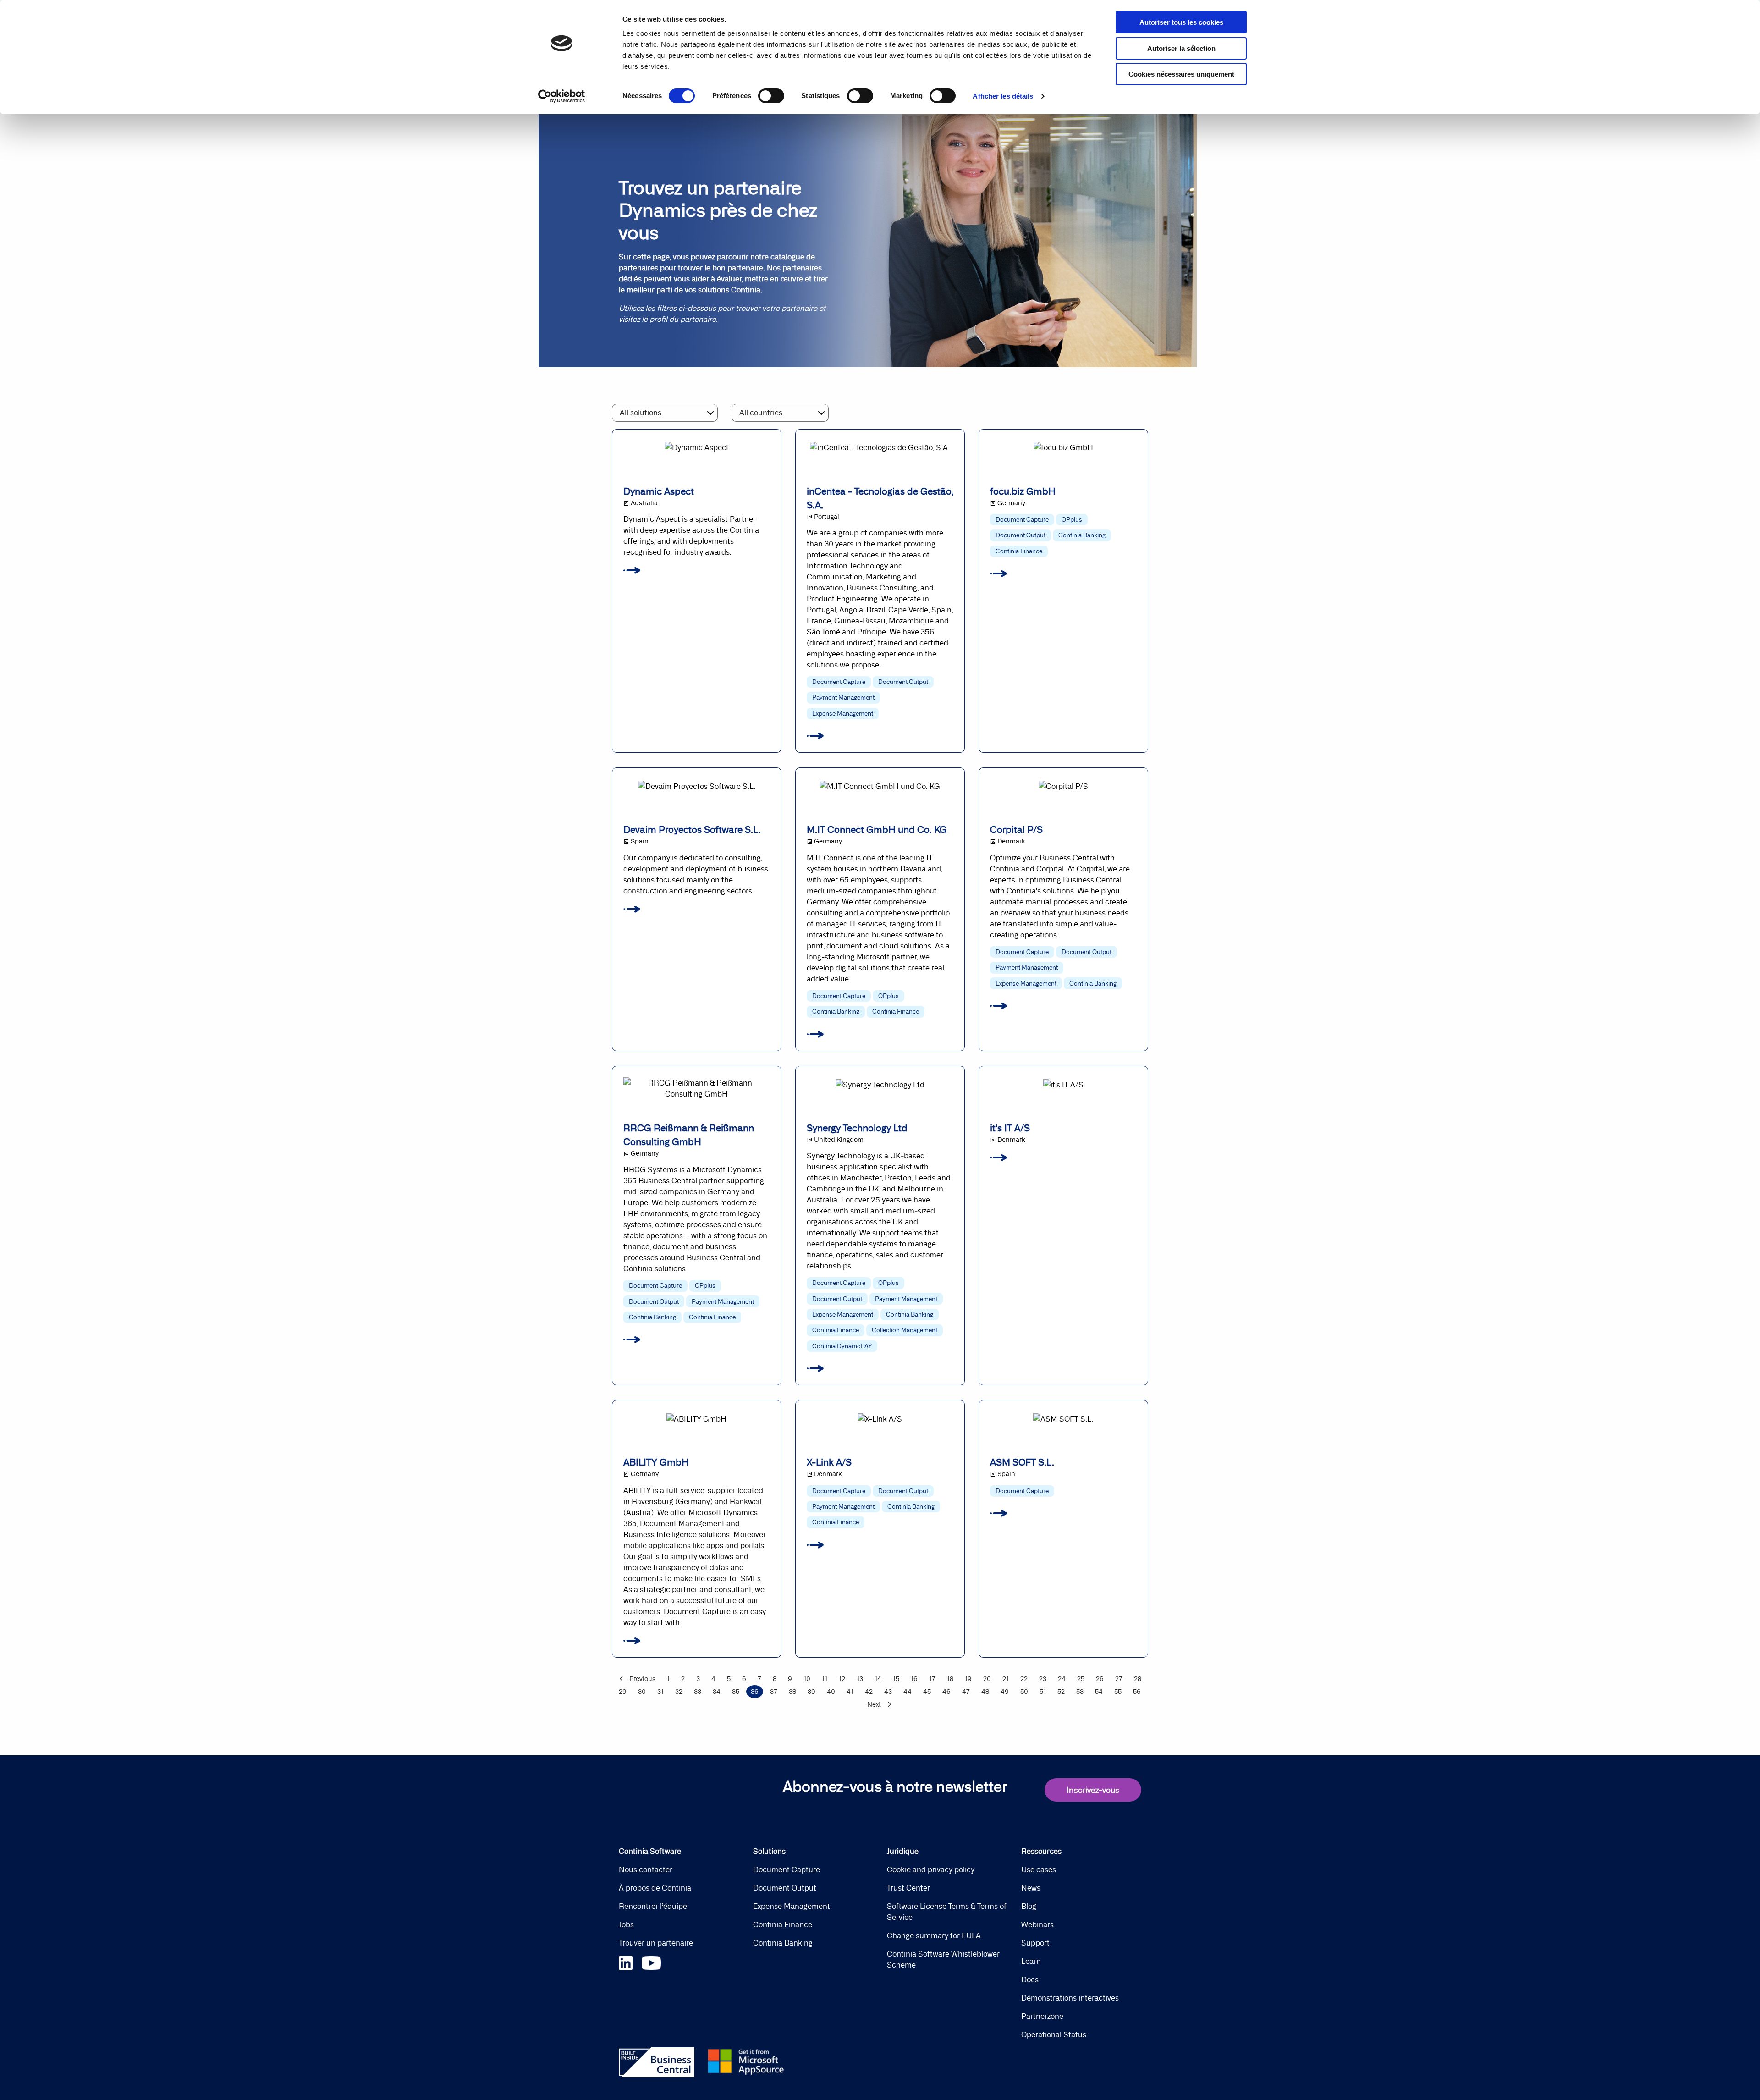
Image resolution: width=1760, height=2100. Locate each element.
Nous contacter (646, 1869)
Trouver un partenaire (656, 1943)
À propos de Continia (655, 1888)
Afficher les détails (1003, 96)
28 (1138, 1679)
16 (914, 1679)
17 (932, 1679)
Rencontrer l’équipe (653, 1906)
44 (907, 1692)
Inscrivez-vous (1093, 1790)
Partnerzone (1042, 2016)
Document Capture (786, 1869)
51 (1043, 1692)
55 (1118, 1692)
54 (1099, 1692)
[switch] (771, 96)
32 (679, 1692)
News (1031, 1888)
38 (792, 1692)
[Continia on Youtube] (651, 1961)
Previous (642, 1679)
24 (1062, 1679)
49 (1005, 1692)
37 (774, 1692)
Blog (1029, 1906)
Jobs (626, 1924)
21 (1006, 1679)
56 (1137, 1692)
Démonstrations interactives (1070, 1998)
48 (985, 1692)
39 (811, 1692)
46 (946, 1692)
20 (987, 1679)
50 (1024, 1692)
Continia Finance (783, 1924)
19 (968, 1679)
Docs (1030, 1979)
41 (850, 1692)
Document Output (785, 1888)
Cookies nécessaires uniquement (1181, 74)
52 (1061, 1692)
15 (896, 1679)
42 (869, 1692)
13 (860, 1679)
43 (888, 1692)
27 (1119, 1679)
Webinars (1037, 1924)
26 (1100, 1679)
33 (698, 1692)
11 (825, 1679)
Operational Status (1054, 2034)
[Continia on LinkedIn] (630, 1961)
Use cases (1039, 1869)
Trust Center (908, 1888)
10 (807, 1679)
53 (1080, 1692)
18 (950, 1679)
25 (1081, 1679)
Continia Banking (783, 1943)
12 (842, 1679)
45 (927, 1692)
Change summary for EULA (934, 1935)
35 (736, 1692)
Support (1035, 1943)
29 (623, 1692)
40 (831, 1692)
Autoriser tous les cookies (1181, 22)
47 (966, 1692)
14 (878, 1679)
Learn (1031, 1961)
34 (717, 1692)
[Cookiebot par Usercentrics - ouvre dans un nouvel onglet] (562, 96)
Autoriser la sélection (1181, 48)
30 (642, 1692)
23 (1043, 1679)
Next (874, 1704)
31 (660, 1692)
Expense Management (792, 1906)
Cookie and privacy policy (931, 1869)
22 (1024, 1679)
